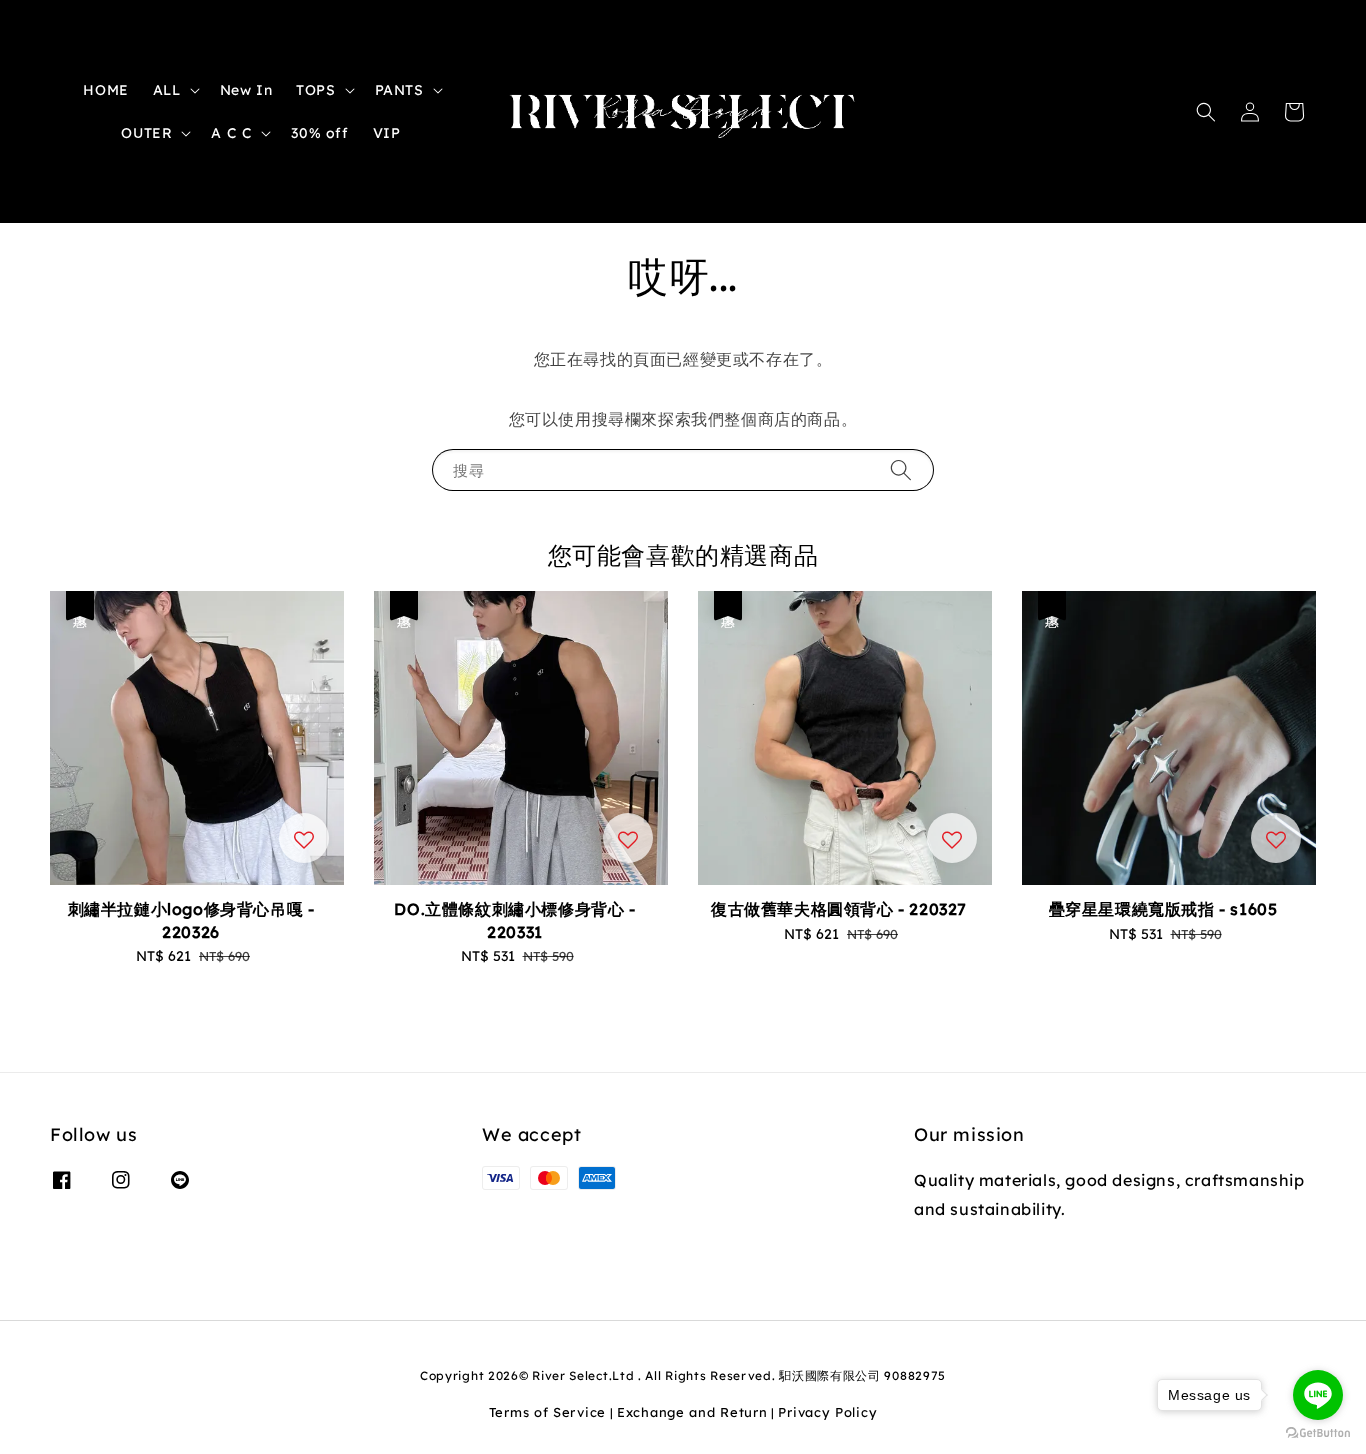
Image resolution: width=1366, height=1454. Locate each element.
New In (246, 90)
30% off (319, 133)
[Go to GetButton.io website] (1318, 1433)
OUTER (146, 133)
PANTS (399, 90)
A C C (231, 133)
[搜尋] (901, 469)
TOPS (315, 90)
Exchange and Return (692, 1412)
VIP (387, 133)
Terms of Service (547, 1412)
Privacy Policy (827, 1412)
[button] (1206, 112)
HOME (105, 90)
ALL (167, 90)
